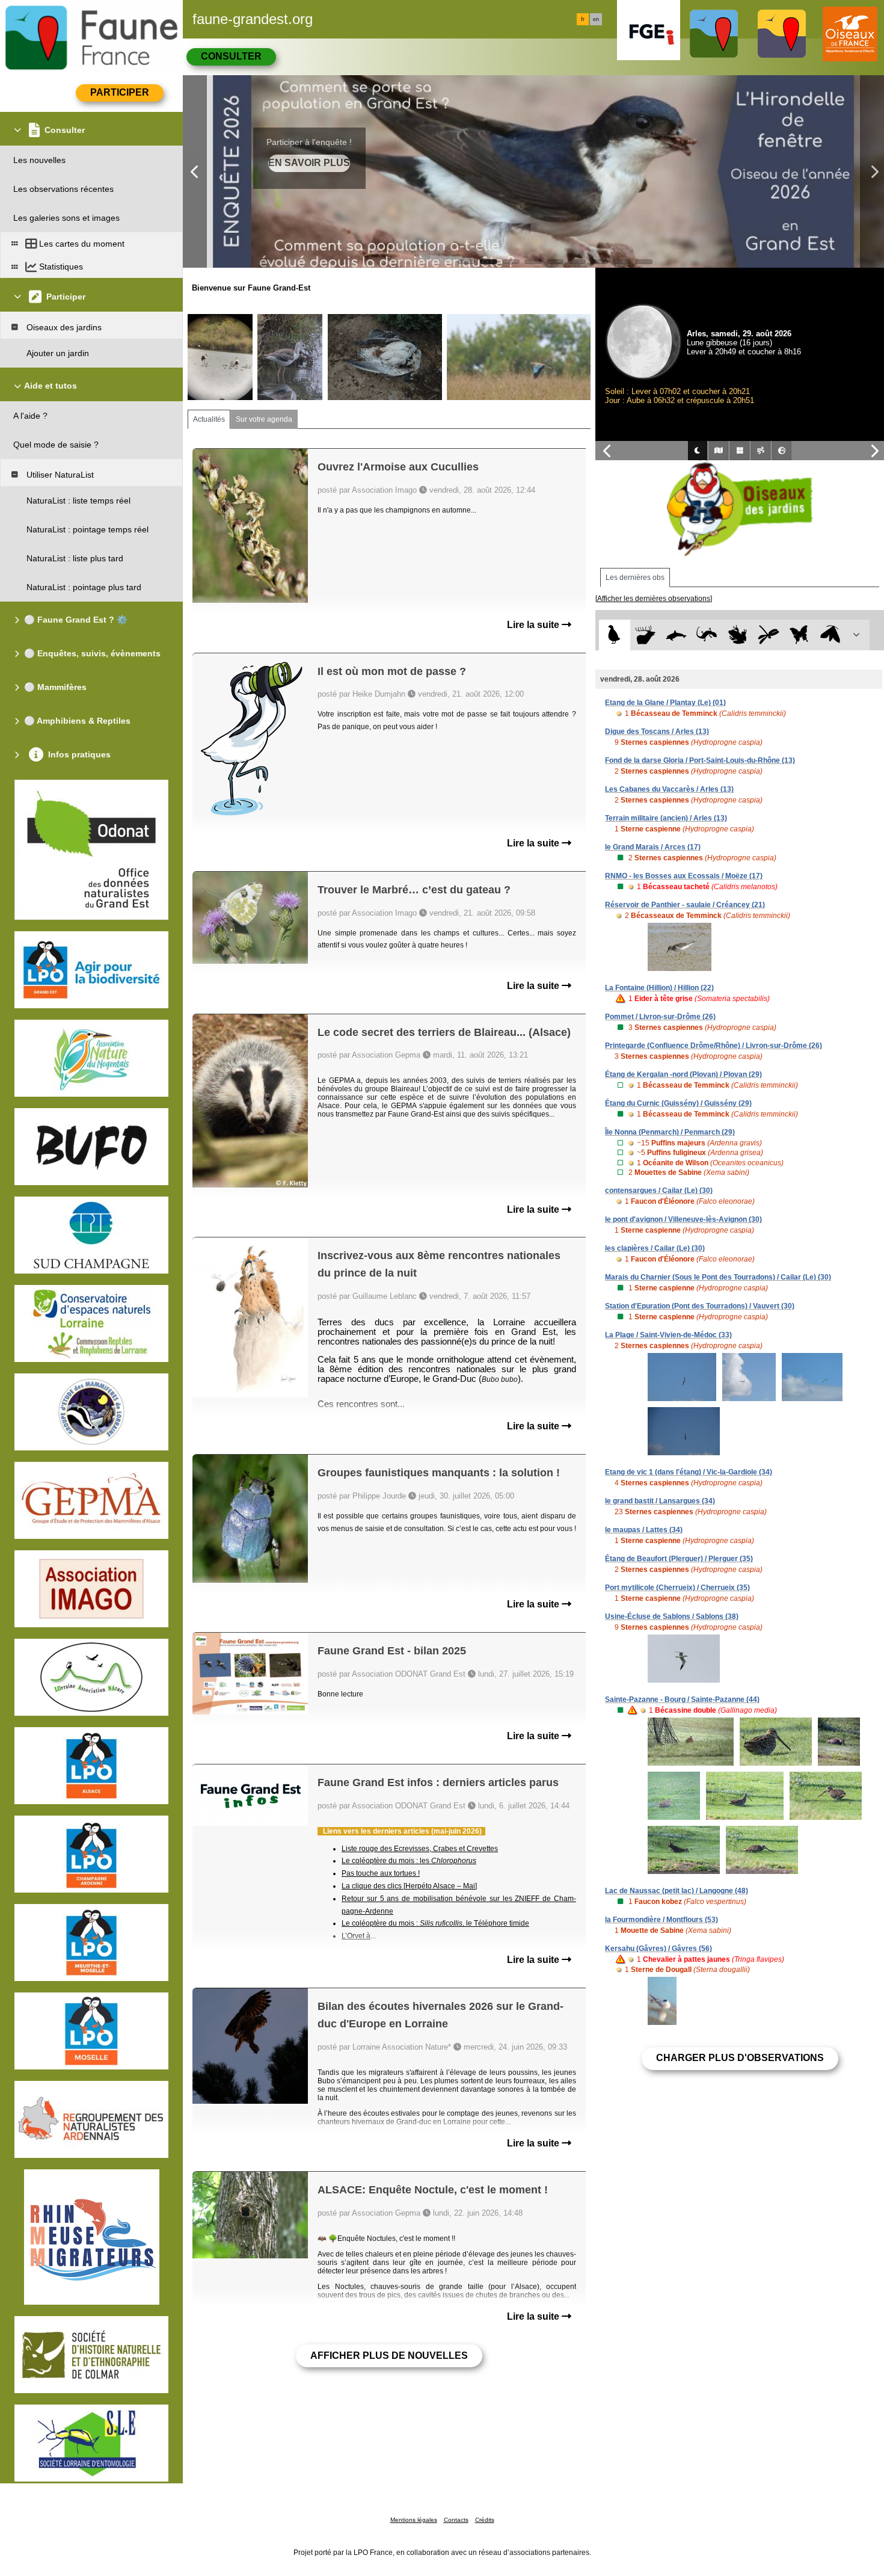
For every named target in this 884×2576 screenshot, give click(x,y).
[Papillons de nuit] (830, 635)
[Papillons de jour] (800, 635)
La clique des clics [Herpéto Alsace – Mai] (409, 1886)
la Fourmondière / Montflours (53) (661, 1920)
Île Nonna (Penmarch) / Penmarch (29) (670, 1132)
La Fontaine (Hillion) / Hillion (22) (659, 988)
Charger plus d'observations (740, 2058)
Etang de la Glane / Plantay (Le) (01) (665, 703)
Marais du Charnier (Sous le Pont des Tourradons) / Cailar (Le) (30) (718, 1277)
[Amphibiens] (738, 635)
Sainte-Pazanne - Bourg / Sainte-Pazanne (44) (682, 1699)
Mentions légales (414, 2520)
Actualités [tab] (209, 419)
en (596, 19)
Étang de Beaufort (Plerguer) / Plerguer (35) (679, 1559)
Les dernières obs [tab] (635, 578)
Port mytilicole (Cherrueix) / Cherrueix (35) (677, 1588)
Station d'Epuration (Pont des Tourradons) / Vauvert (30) (700, 1306)
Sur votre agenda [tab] (264, 419)
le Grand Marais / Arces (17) (653, 847)
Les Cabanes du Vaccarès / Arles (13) (669, 789)
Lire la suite (534, 625)
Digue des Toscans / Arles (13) (657, 732)
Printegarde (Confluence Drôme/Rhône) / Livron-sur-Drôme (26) (714, 1046)
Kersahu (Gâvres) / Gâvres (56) (658, 1949)
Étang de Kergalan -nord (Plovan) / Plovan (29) (683, 1074)
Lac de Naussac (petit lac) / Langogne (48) (677, 1891)
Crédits (485, 2520)
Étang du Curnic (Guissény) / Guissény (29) (678, 1103)
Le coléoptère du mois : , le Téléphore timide (435, 1923)
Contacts (456, 2520)
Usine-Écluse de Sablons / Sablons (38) (672, 1616)
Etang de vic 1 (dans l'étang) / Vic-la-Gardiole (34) (689, 1472)
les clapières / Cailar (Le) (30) (655, 1248)
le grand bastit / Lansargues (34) (660, 1501)
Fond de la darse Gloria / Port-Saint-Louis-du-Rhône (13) (700, 760)
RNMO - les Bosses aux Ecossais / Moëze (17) (684, 876)
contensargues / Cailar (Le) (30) (659, 1191)
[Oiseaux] (614, 635)
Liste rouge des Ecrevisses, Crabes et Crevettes (420, 1849)
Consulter (231, 56)
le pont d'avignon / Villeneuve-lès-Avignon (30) (683, 1219)
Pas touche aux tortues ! (381, 1873)
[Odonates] (768, 635)
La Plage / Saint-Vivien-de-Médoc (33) (668, 1335)
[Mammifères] (646, 635)
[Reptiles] (707, 635)
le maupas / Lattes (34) (644, 1530)
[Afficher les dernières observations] (654, 599)
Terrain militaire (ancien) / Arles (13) (666, 818)
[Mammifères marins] (676, 635)
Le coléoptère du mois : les (409, 1861)
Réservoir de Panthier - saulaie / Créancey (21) (685, 905)
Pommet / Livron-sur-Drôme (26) (660, 1017)
